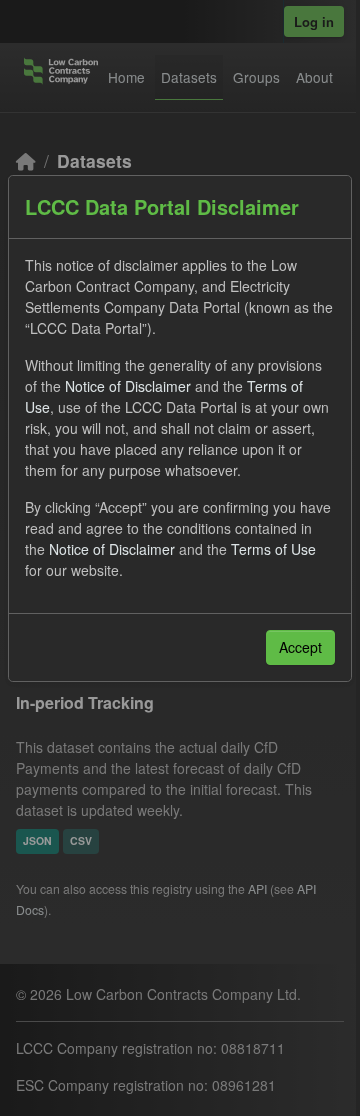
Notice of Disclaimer (128, 386)
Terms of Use (273, 549)
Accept (300, 647)
